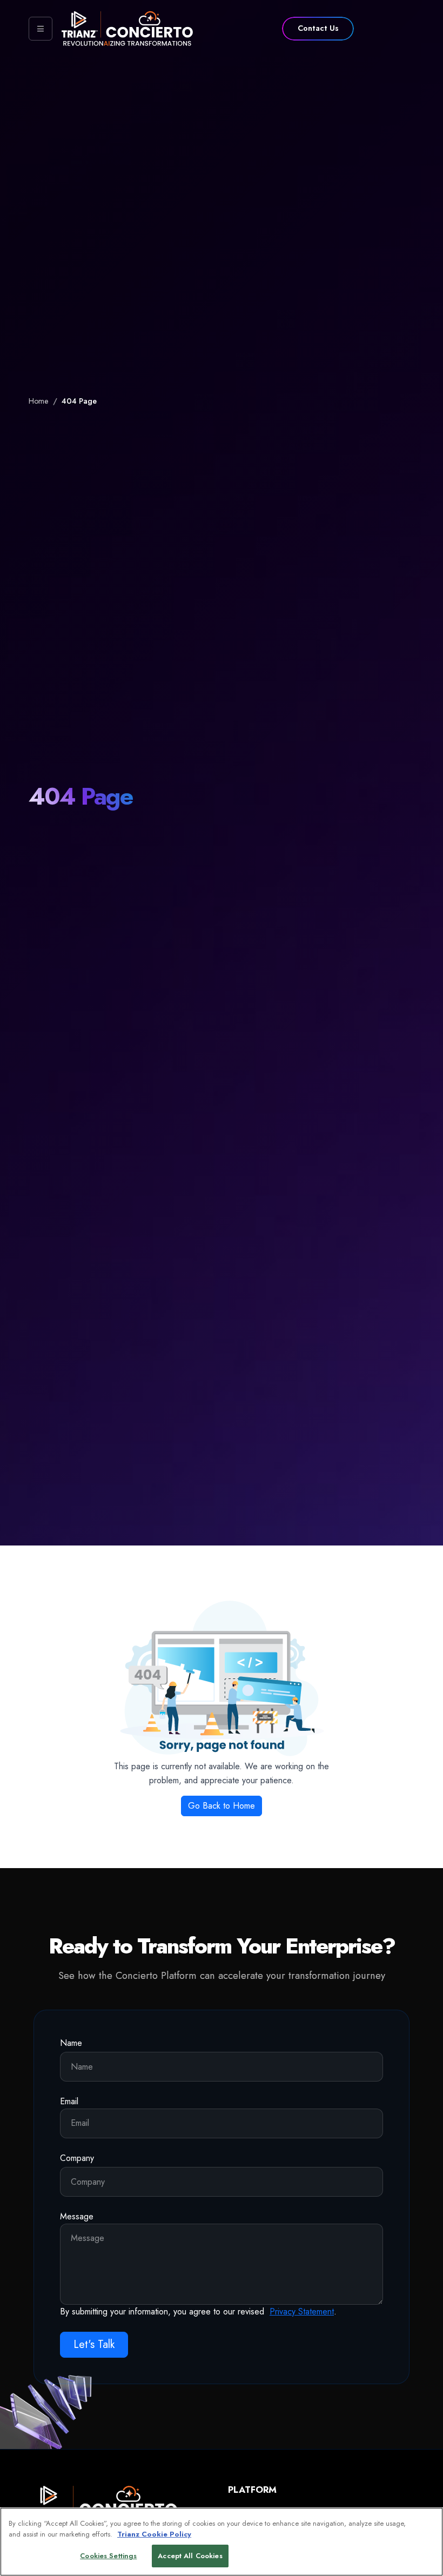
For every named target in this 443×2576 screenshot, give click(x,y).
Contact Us (318, 28)
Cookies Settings (108, 2556)
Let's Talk (94, 2344)
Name (71, 2043)
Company (77, 2158)
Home (39, 401)
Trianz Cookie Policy (154, 2534)
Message (77, 2216)
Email (69, 2101)
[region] (222, 2542)
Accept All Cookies (190, 2556)
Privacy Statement (302, 2311)
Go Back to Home (222, 1806)
